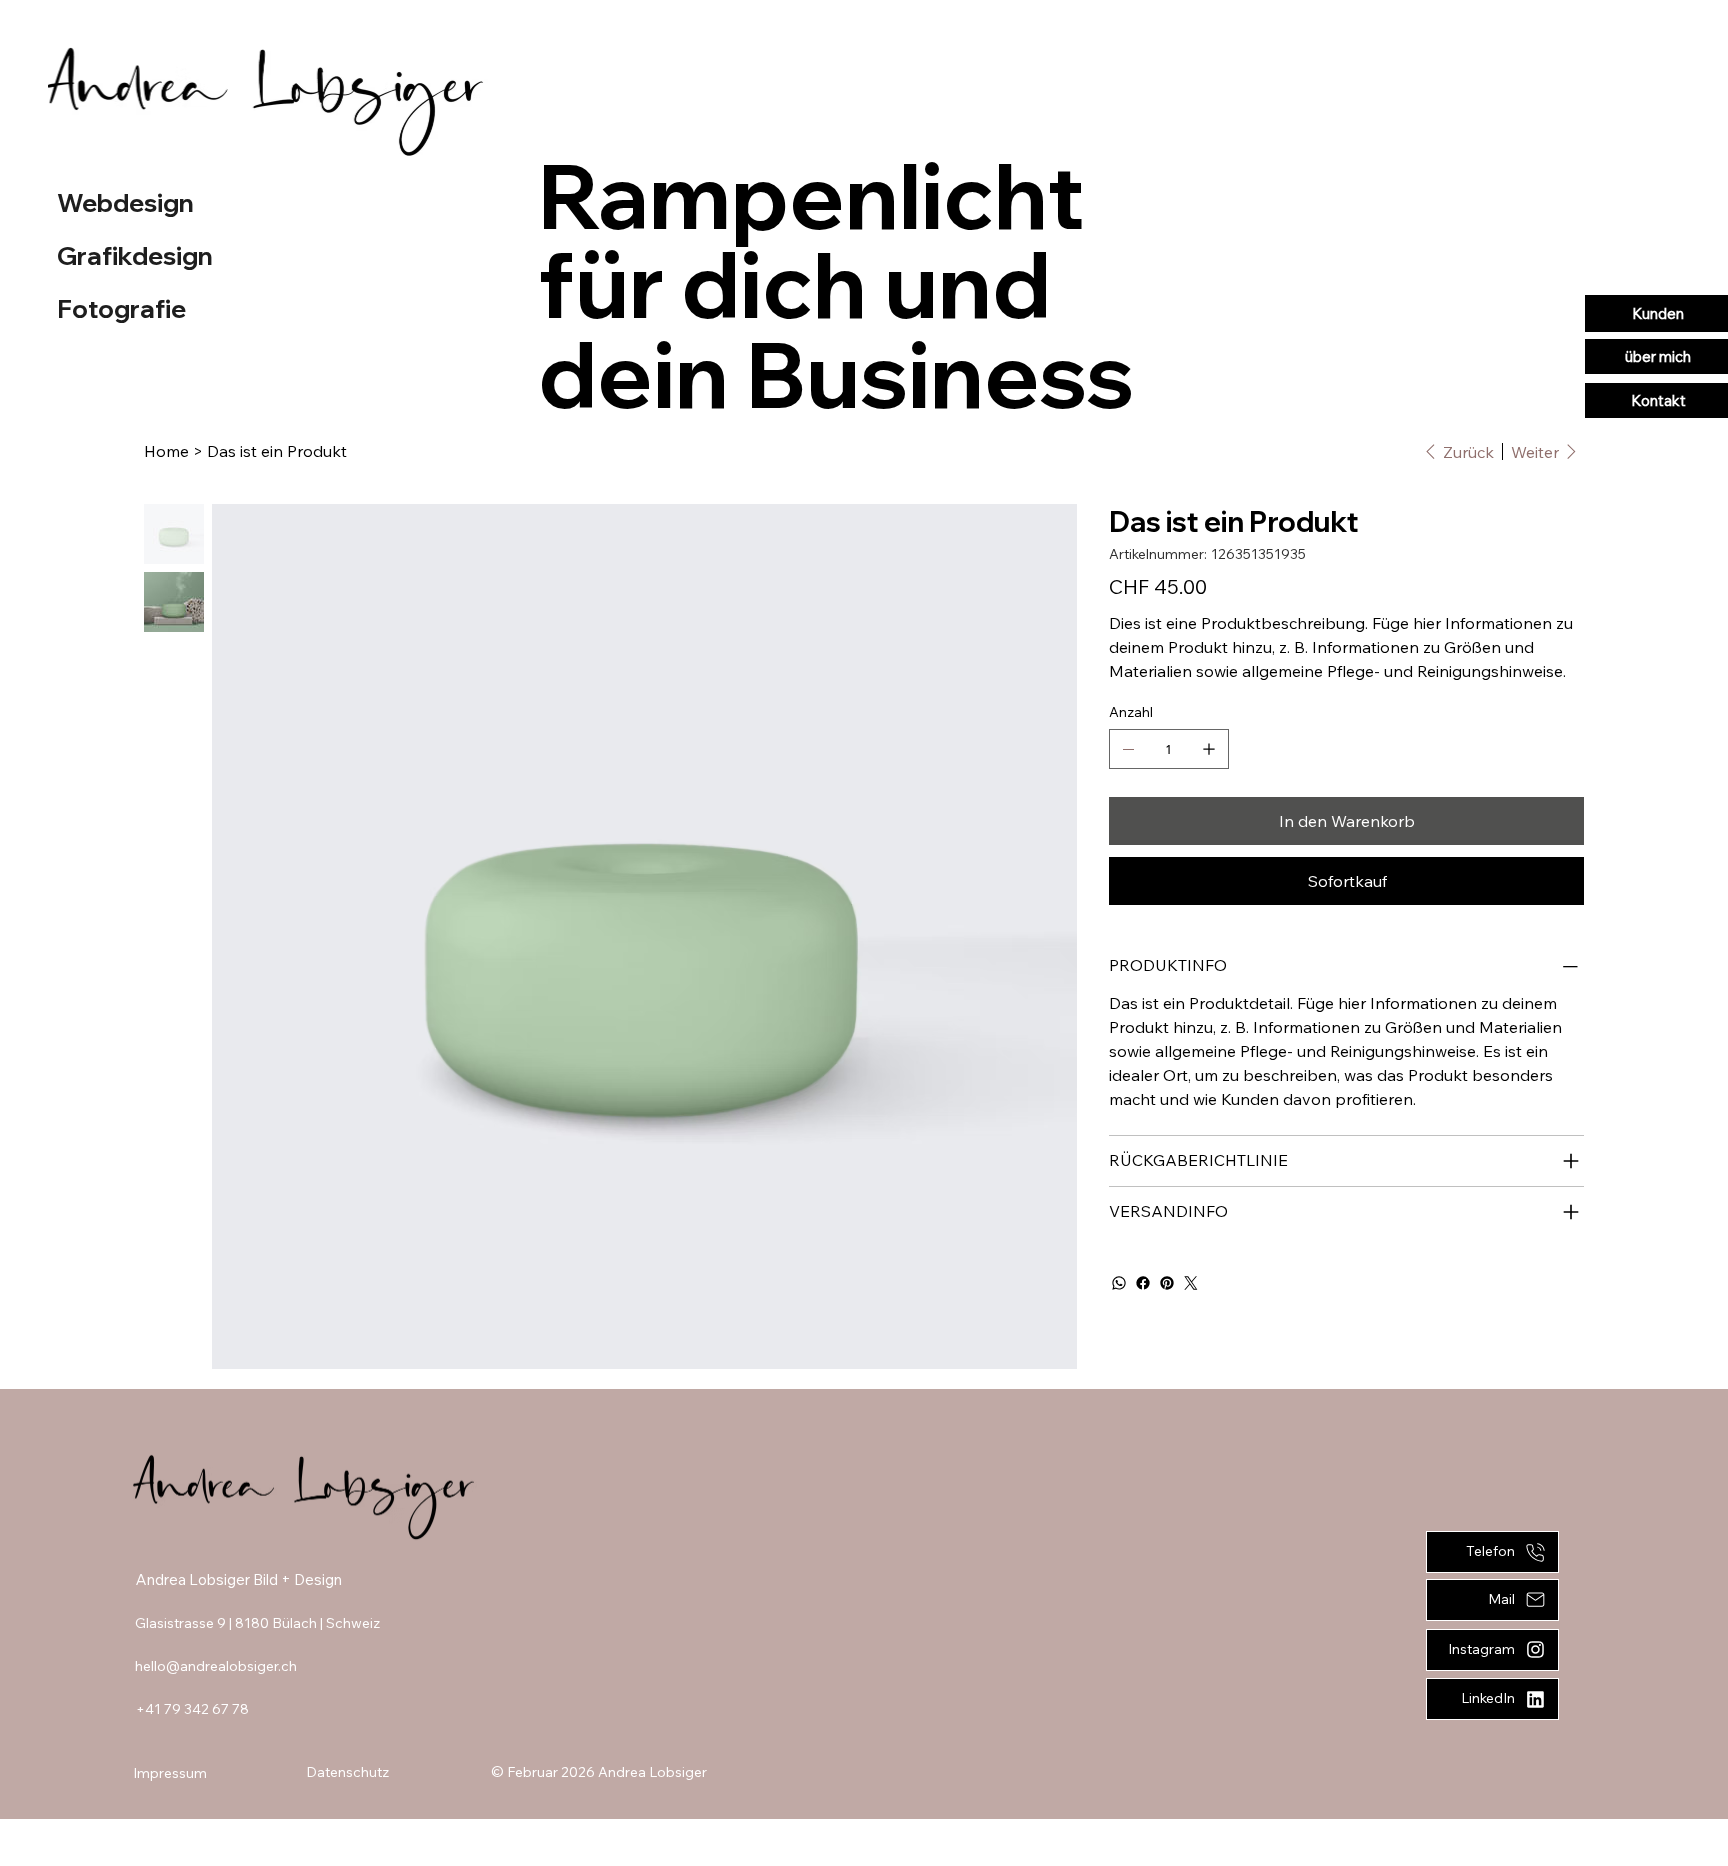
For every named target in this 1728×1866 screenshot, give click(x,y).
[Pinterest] (1167, 1283)
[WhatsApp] (1119, 1283)
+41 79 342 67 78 (192, 1709)
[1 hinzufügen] (1209, 749)
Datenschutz (347, 1772)
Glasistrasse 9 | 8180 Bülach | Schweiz (257, 1623)
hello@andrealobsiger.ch (216, 1666)
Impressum (170, 1773)
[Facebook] (1143, 1283)
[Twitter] (1191, 1283)
